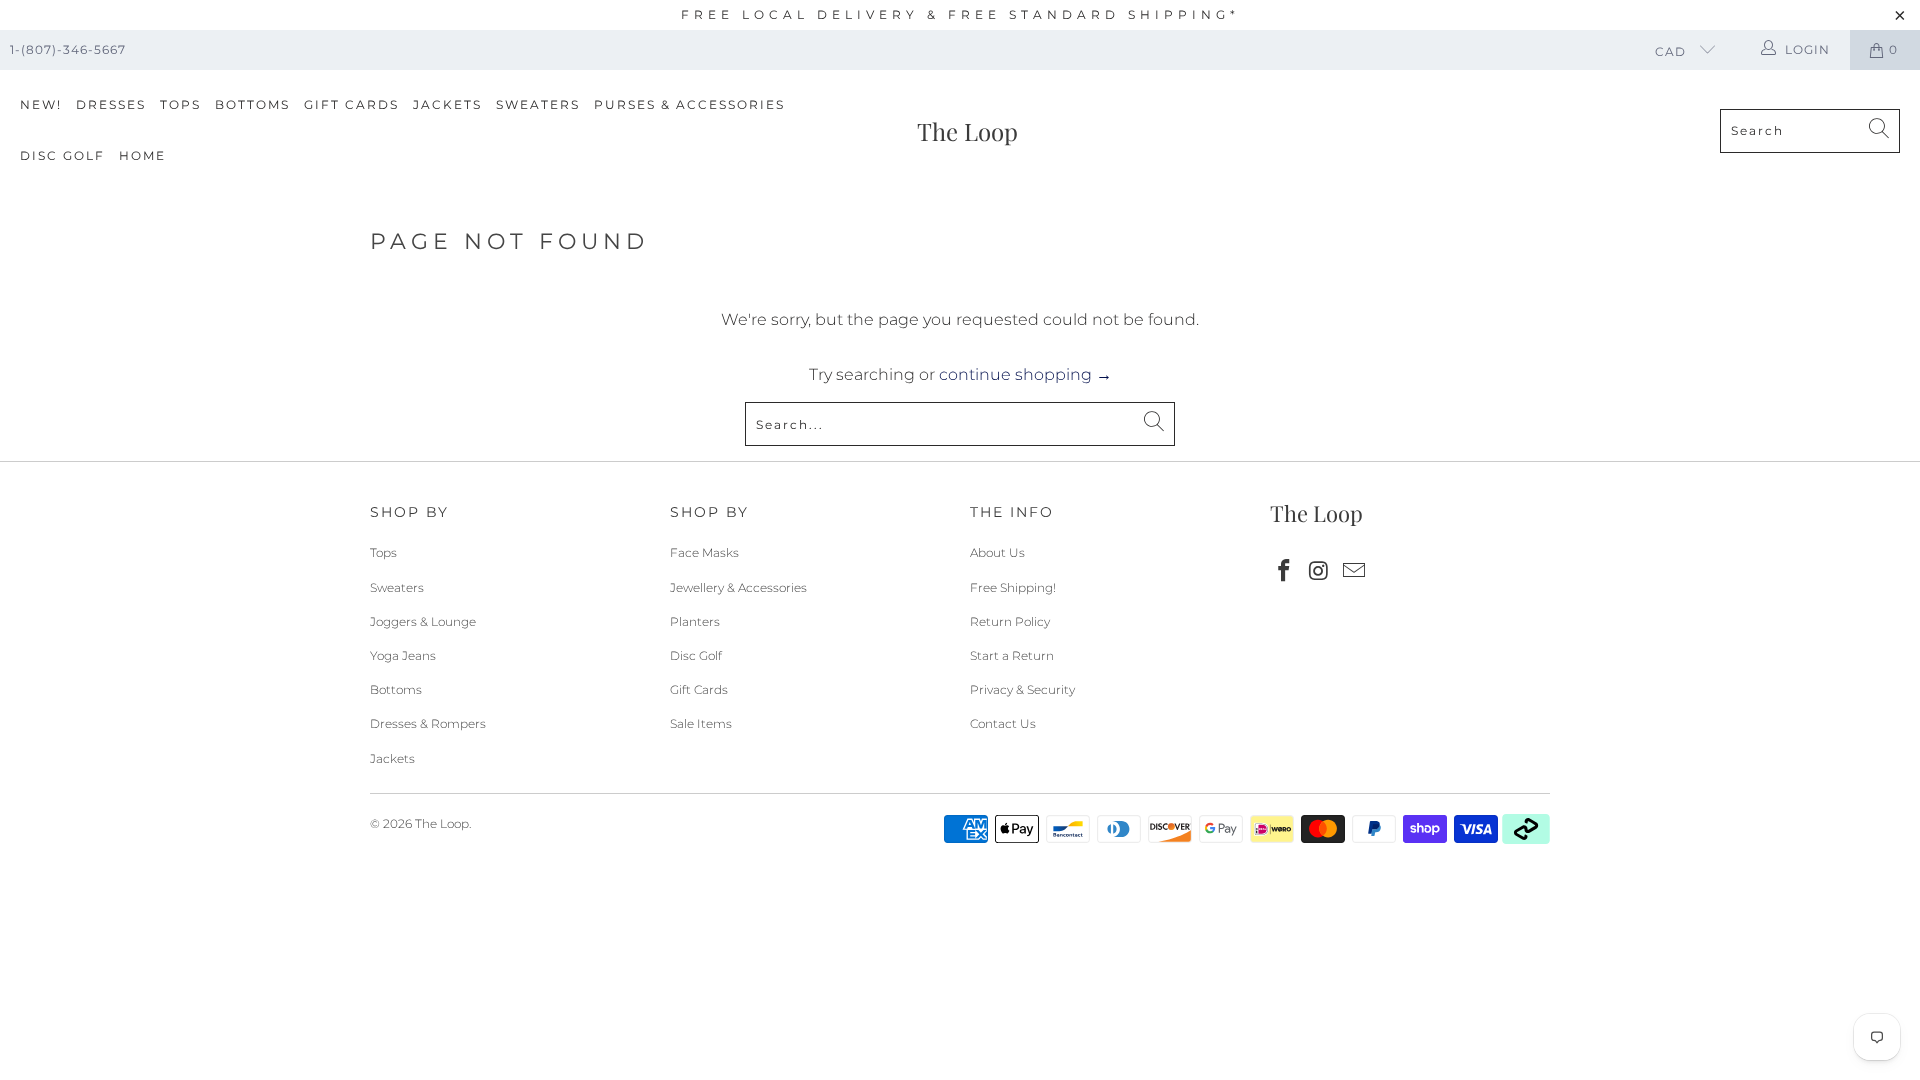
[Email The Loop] (1354, 572)
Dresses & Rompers (428, 723)
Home (142, 155)
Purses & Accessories (689, 104)
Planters (695, 621)
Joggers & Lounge (423, 621)
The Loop (442, 823)
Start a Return (1012, 655)
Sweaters (538, 104)
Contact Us (1003, 723)
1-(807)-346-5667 (68, 49)
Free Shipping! (1013, 587)
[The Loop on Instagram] (1320, 572)
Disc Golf (62, 155)
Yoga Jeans (403, 655)
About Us (997, 552)
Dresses (111, 104)
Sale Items (701, 723)
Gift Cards (351, 104)
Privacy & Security (1022, 689)
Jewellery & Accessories (738, 587)
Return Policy (1010, 621)
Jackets (447, 104)
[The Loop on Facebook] (1285, 572)
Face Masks (704, 552)
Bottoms (252, 104)
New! (41, 104)
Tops (180, 104)
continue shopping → (1025, 374)
